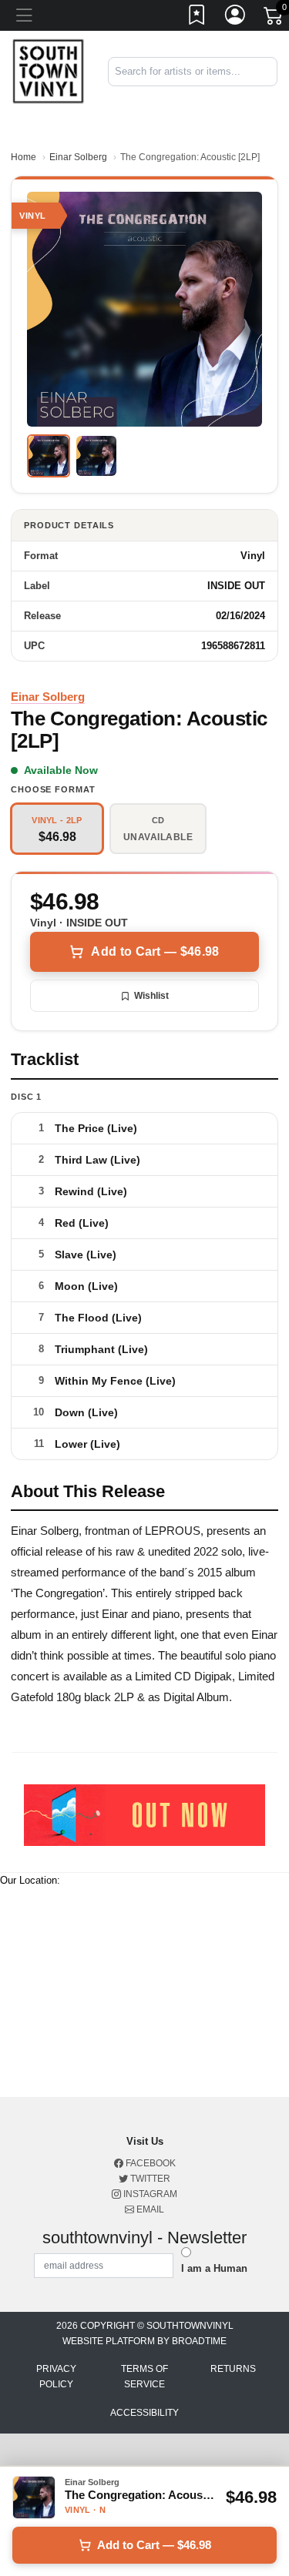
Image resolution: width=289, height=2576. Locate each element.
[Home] (48, 71)
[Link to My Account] (236, 18)
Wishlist (151, 996)
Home (24, 157)
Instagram (149, 2194)
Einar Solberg (78, 157)
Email (149, 2209)
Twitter (149, 2179)
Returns (233, 2369)
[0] (274, 18)
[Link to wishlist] (197, 18)
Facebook (150, 2163)
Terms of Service (144, 2377)
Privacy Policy (56, 2377)
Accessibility (144, 2413)
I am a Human (214, 2268)
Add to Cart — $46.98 (155, 951)
